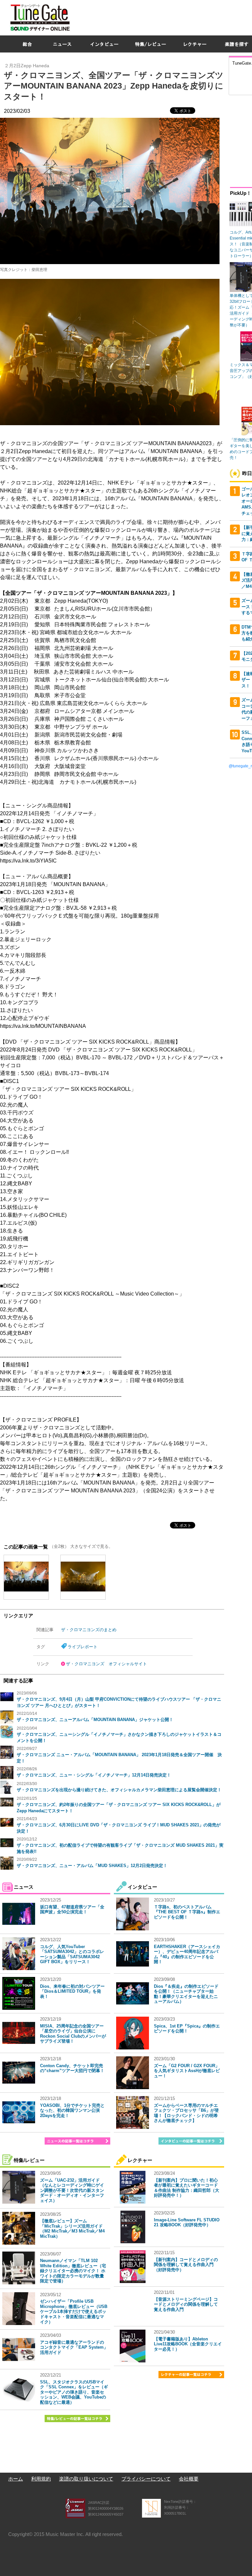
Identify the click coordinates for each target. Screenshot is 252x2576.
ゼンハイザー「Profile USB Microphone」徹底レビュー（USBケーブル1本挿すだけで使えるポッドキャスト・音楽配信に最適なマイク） (74, 2311)
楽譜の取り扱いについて (86, 2479)
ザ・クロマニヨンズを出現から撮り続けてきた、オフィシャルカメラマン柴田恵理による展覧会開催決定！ (119, 1790)
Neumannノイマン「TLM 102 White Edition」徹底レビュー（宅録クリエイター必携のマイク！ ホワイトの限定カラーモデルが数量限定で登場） (73, 2271)
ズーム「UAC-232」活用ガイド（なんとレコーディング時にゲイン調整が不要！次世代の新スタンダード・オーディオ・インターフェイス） (72, 2190)
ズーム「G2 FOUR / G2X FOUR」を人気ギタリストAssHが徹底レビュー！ (187, 2071)
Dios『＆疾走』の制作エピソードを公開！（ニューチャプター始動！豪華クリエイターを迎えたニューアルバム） (186, 1994)
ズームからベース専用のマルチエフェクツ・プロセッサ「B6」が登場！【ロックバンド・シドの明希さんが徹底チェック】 (186, 2113)
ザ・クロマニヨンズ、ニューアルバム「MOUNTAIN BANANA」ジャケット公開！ (95, 1720)
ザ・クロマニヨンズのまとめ (89, 1630)
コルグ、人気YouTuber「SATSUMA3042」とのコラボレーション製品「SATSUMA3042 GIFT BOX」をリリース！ (72, 1954)
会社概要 (189, 2479)
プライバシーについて (146, 2479)
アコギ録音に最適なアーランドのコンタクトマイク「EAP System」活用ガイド (74, 2347)
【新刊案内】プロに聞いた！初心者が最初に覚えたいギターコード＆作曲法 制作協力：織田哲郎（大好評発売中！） (187, 2188)
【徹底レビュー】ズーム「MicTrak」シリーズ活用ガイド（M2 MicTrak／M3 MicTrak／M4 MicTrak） (72, 2229)
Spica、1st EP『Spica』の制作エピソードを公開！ (187, 2029)
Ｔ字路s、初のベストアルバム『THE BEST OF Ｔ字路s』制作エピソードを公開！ (187, 1912)
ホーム (16, 2479)
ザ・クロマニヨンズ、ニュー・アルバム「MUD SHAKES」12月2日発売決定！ (92, 1866)
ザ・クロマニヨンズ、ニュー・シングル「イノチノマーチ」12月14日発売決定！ (94, 1775)
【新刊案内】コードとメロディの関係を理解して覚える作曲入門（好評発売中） (186, 2265)
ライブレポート (83, 1647)
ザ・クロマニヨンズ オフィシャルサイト (106, 1664)
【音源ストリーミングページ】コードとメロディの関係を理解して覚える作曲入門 (186, 2304)
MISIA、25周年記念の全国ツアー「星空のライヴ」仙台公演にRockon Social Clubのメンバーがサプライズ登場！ (73, 2034)
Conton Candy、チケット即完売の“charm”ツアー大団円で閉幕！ (72, 2068)
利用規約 (41, 2479)
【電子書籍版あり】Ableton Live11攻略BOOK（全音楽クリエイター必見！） (188, 2344)
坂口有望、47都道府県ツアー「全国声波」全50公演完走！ (72, 1910)
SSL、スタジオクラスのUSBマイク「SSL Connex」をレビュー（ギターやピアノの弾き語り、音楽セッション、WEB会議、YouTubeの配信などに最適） (74, 2392)
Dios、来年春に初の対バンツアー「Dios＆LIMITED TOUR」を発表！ (72, 1991)
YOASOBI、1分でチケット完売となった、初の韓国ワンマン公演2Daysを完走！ (72, 2110)
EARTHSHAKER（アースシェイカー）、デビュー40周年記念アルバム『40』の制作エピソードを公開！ (187, 1954)
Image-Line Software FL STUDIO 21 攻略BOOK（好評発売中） (187, 2223)
